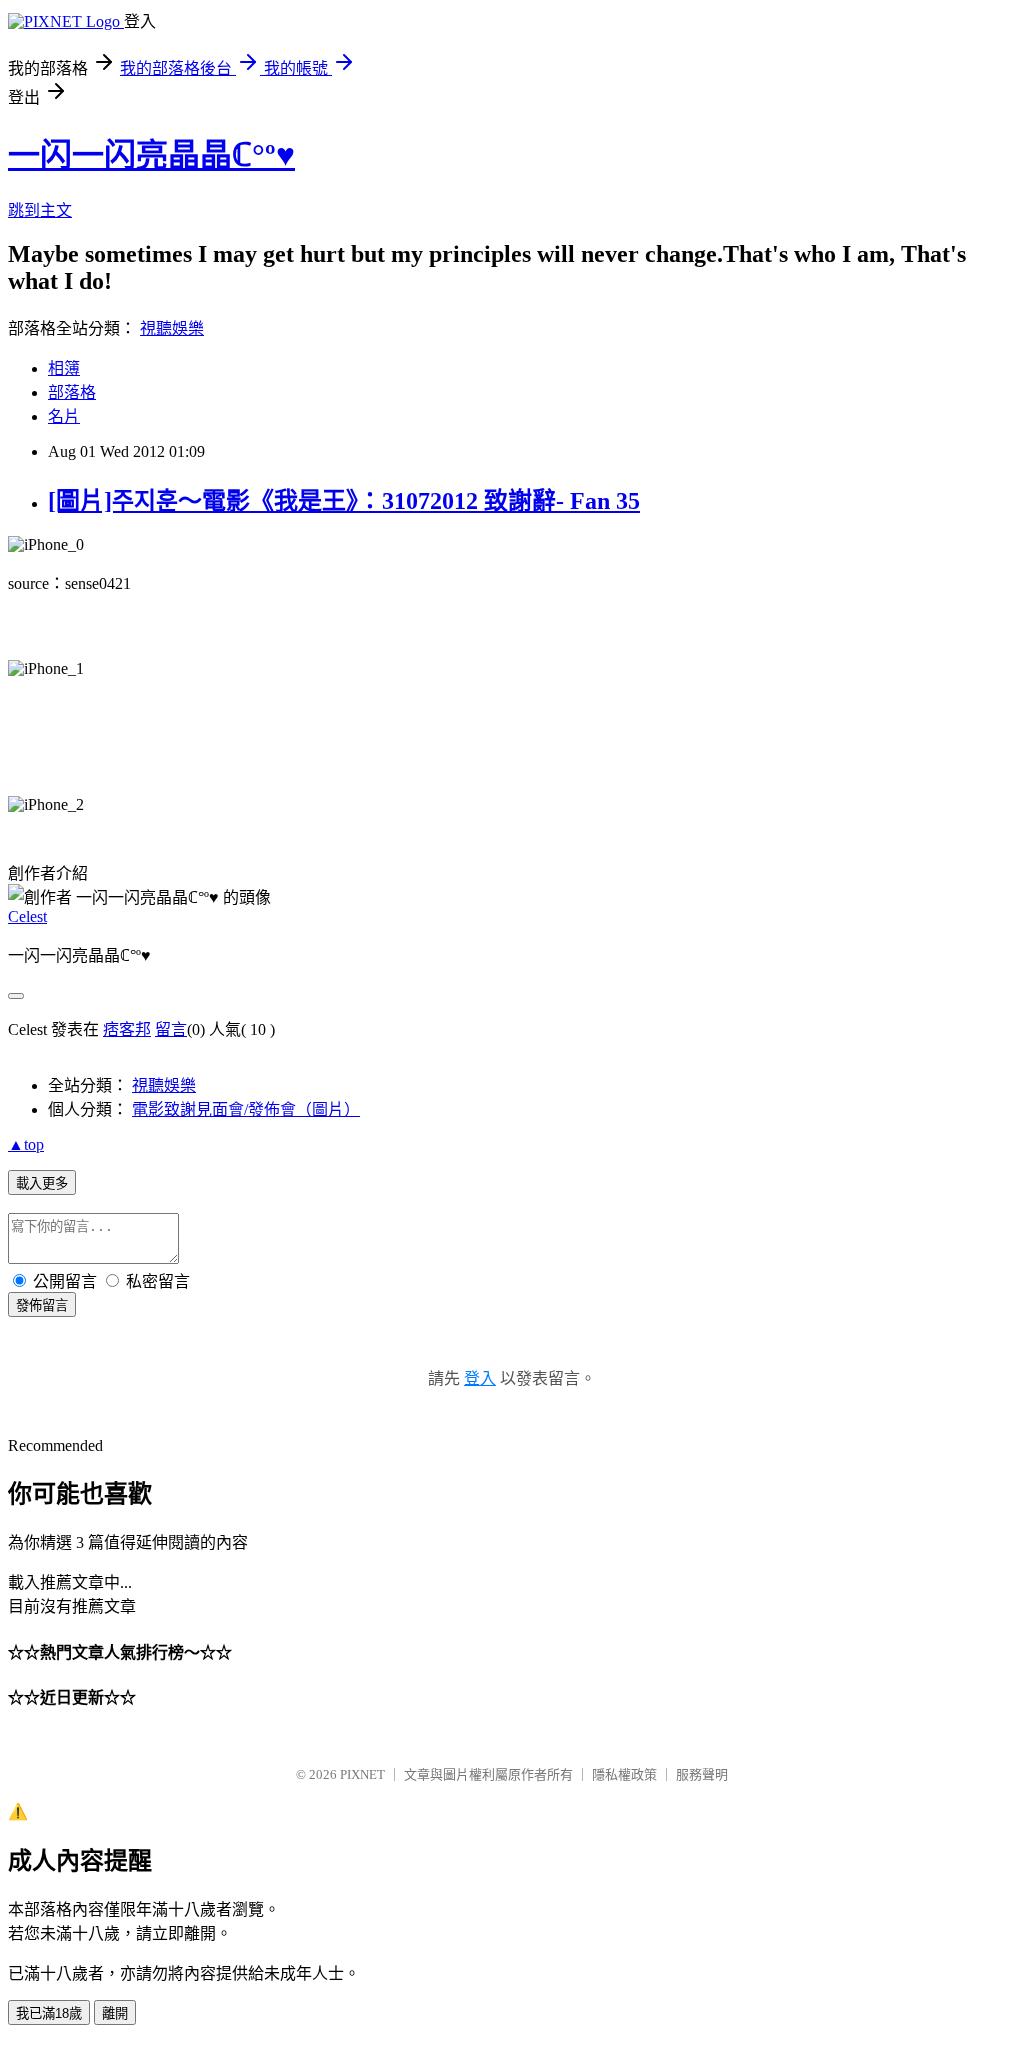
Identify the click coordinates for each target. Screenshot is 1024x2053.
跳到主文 (40, 210)
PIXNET (362, 1774)
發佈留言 (42, 1305)
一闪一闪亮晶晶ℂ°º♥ (151, 155)
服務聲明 (702, 1774)
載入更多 (42, 1183)
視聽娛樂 (172, 328)
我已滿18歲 (49, 2013)
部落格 (72, 392)
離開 (115, 2013)
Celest (27, 916)
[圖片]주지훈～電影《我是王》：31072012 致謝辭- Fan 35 (344, 501)
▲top (26, 1144)
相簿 (64, 368)
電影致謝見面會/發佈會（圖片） (246, 1109)
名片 (64, 416)
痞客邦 (127, 1029)
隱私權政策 (624, 1774)
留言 (171, 1029)
